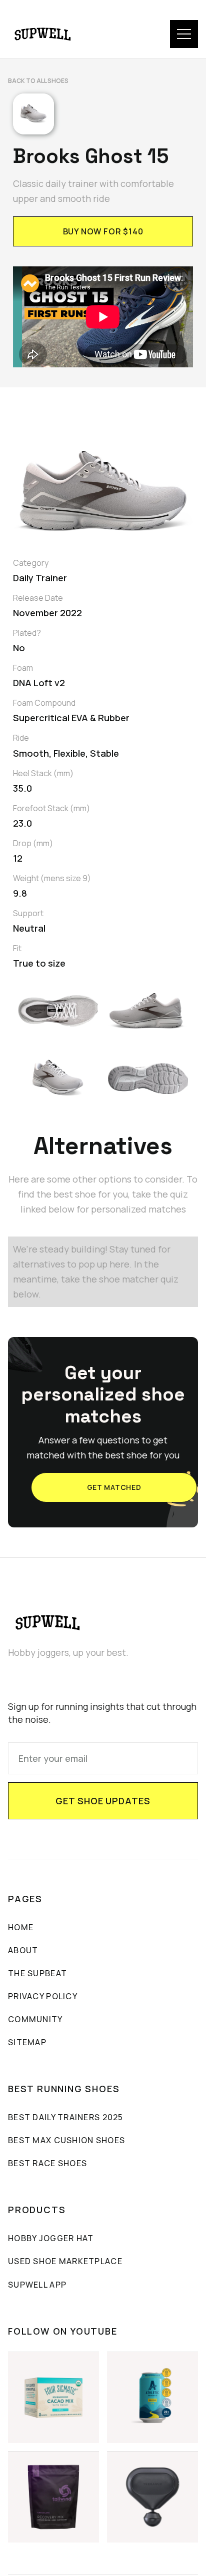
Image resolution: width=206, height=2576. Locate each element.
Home (21, 1927)
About (23, 1950)
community (35, 2019)
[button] (184, 34)
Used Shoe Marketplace (65, 2261)
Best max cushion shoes (66, 2140)
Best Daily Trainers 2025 (66, 2117)
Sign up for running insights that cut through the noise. (102, 1713)
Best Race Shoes (47, 2163)
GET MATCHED (114, 1487)
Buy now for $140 (103, 231)
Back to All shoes (38, 81)
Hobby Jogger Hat (51, 2238)
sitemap (27, 2042)
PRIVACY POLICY (43, 1996)
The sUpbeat (37, 1973)
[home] (43, 34)
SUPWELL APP (37, 2285)
